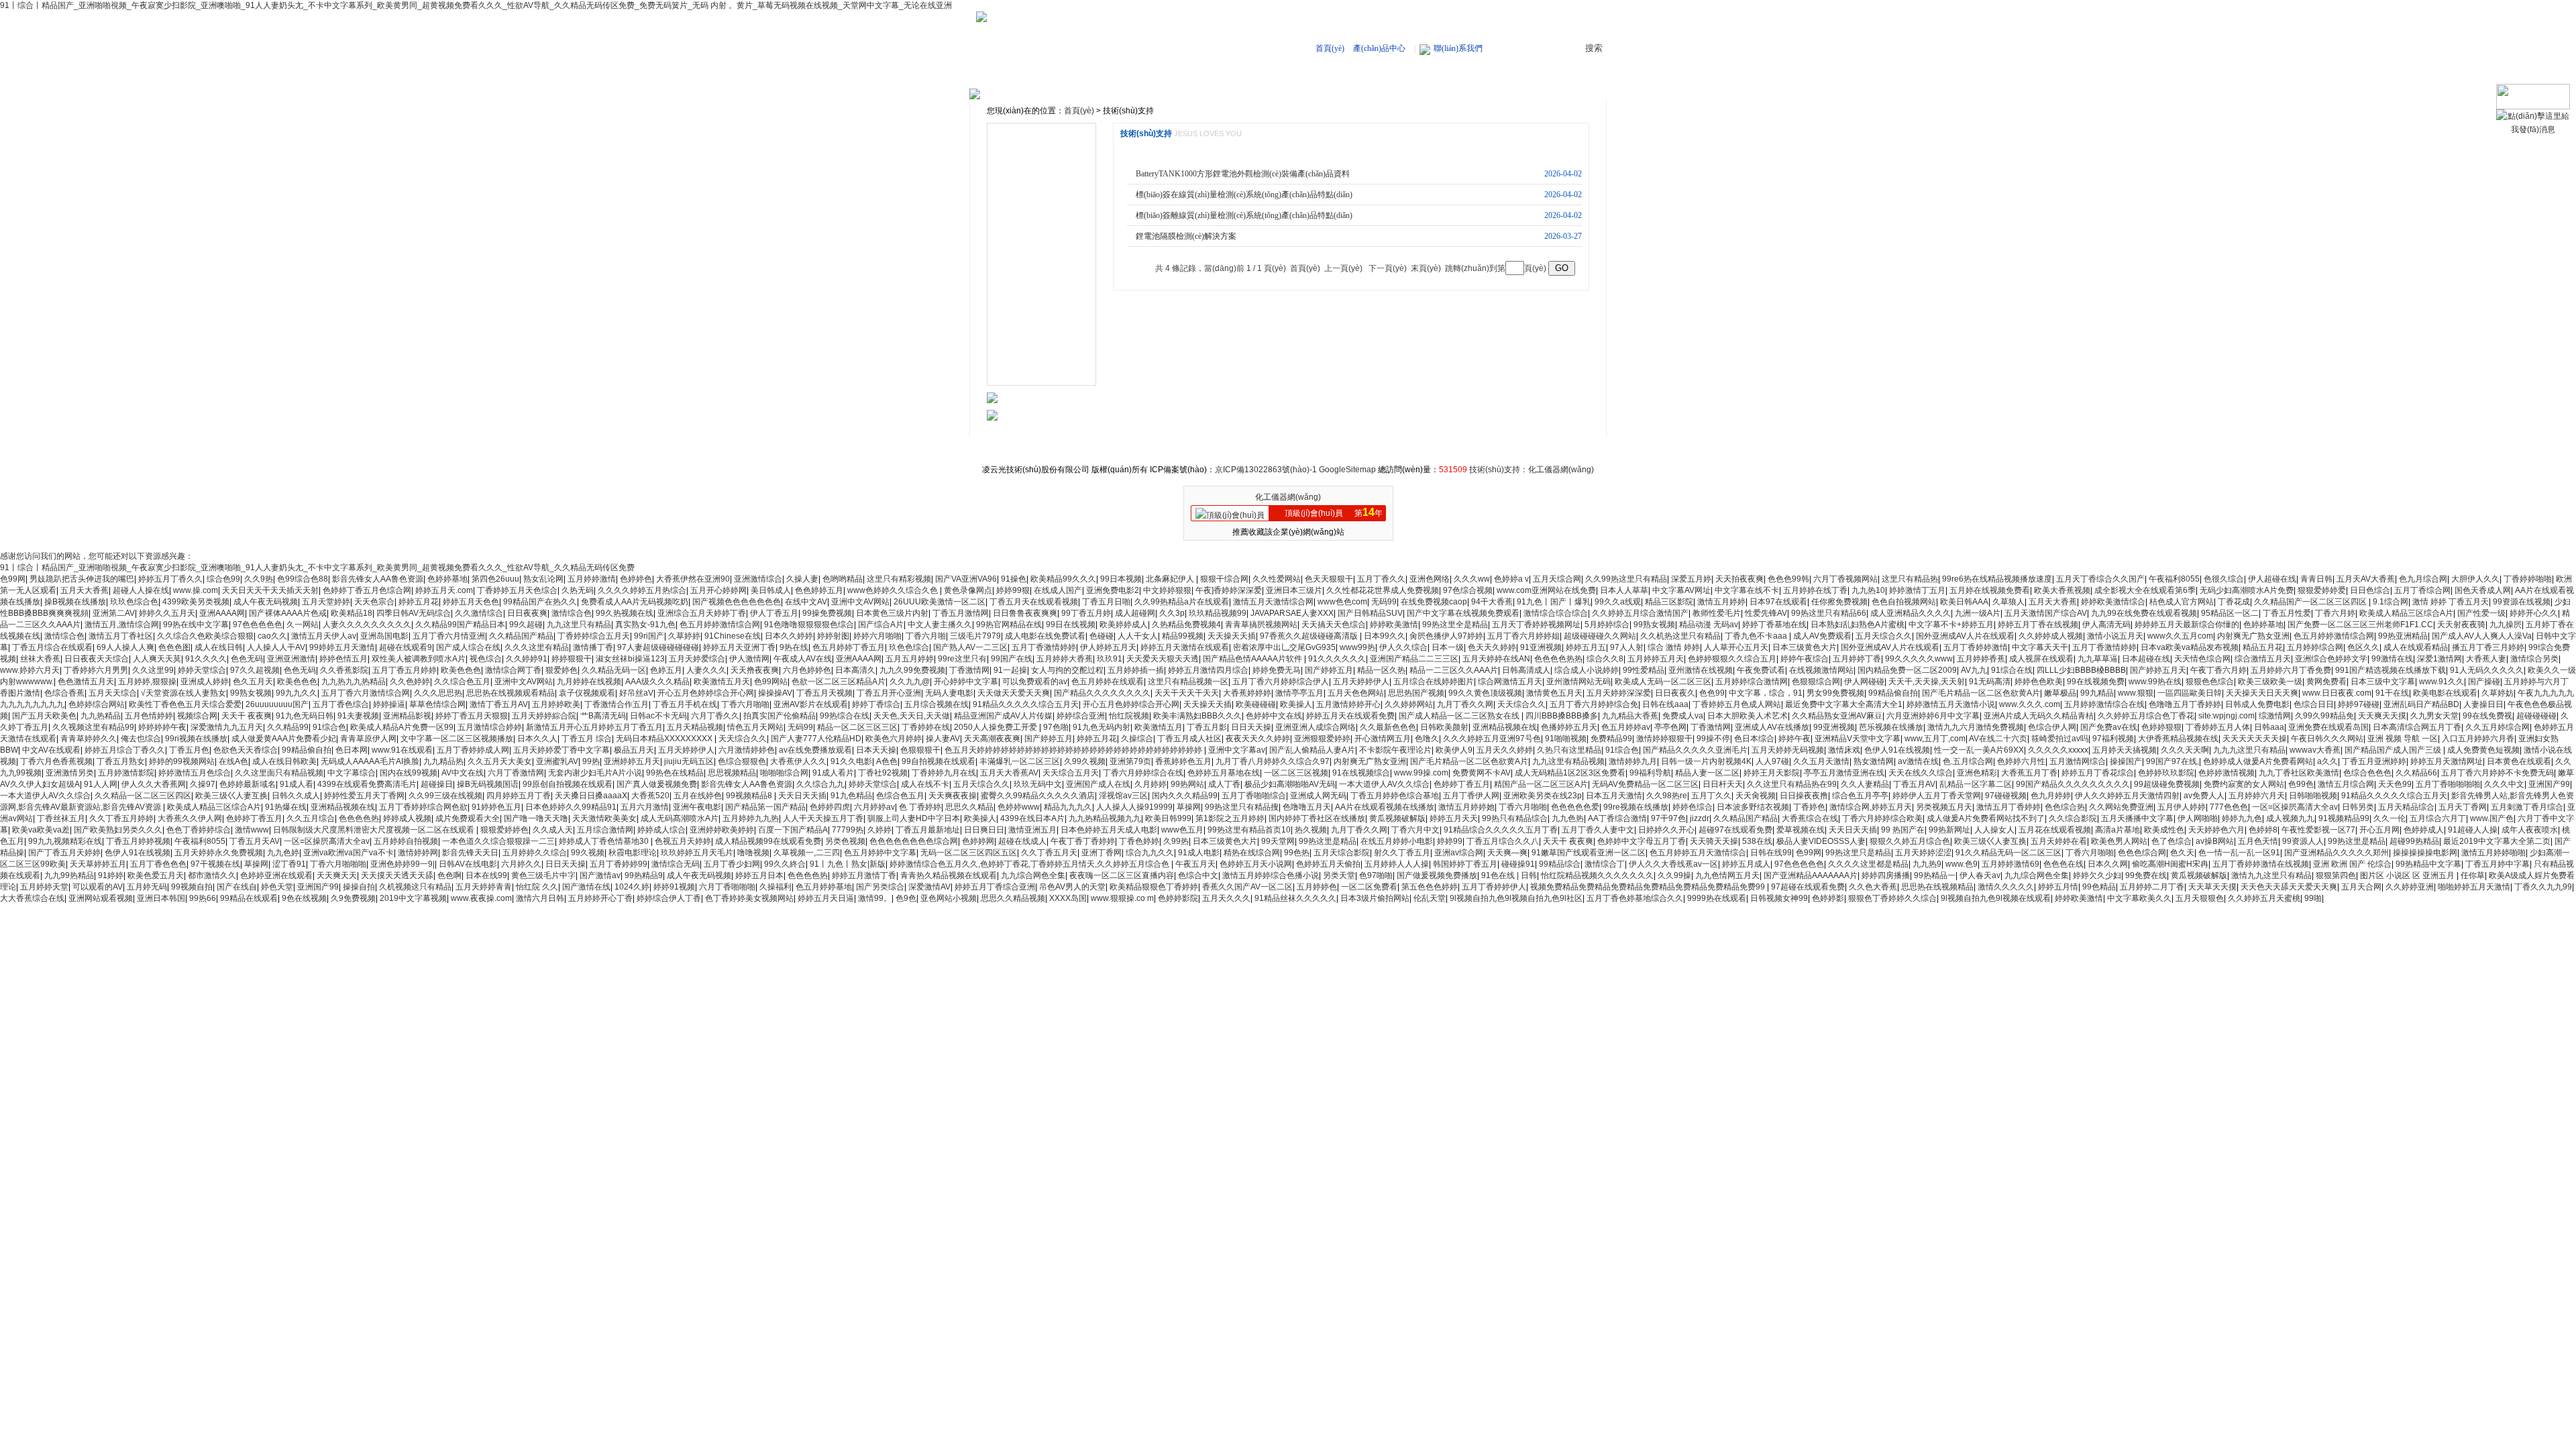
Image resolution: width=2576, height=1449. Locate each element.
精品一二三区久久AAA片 (1454, 670)
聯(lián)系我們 (1458, 48)
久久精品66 (2416, 773)
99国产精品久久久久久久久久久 (2073, 784)
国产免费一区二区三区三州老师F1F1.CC (2360, 625)
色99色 (2301, 784)
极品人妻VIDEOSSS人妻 (1821, 841)
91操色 (1014, 579)
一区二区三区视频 (1296, 773)
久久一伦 (2390, 818)
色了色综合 (2171, 841)
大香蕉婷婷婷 (1247, 693)
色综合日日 (2314, 704)
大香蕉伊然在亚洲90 (693, 579)
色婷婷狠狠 (2161, 727)
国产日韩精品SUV (1370, 613)
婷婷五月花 (419, 602)
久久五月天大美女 (500, 761)
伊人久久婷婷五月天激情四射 (2127, 796)
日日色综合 (2370, 590)
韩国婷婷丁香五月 (1465, 864)
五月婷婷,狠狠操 (147, 682)
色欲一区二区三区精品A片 (839, 682)
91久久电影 (851, 761)
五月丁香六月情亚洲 (449, 636)
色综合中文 (1198, 875)
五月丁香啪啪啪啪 (2448, 784)
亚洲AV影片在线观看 (811, 704)
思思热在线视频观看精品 (511, 693)
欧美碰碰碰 (1256, 704)
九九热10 (1868, 590)
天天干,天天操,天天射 (1927, 682)
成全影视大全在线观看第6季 (2145, 590)
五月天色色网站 (1356, 693)
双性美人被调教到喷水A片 (419, 659)
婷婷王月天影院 (1772, 773)
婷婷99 (1450, 841)
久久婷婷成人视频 (2051, 636)
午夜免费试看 (1761, 670)
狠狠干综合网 (1224, 579)
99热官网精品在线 (1009, 625)
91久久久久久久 (1337, 659)
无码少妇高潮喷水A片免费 (2247, 590)
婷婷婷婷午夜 (162, 727)
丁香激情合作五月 (616, 704)
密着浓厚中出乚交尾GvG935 (1284, 647)
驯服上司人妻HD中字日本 (914, 818)
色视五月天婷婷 (683, 841)
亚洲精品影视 (407, 716)
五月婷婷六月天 (2257, 796)
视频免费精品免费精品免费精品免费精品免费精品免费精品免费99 (1649, 887)
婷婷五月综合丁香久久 (125, 750)
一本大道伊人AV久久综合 (1384, 784)
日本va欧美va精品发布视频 (2190, 647)
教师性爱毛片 (1717, 613)
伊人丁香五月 (774, 613)
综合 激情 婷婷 (1674, 647)
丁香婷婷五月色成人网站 (1737, 704)
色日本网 (352, 750)
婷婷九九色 (2242, 818)
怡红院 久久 (537, 887)
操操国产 (2126, 761)
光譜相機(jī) (1022, 274)
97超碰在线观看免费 (1808, 887)
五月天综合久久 (1884, 636)
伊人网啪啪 (2198, 818)
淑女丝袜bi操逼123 (630, 659)
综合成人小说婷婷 (1587, 670)
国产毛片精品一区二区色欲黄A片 (1981, 693)
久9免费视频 (353, 898)
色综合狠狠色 (742, 761)
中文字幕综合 (352, 773)
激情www (252, 830)
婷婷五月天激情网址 (2447, 761)
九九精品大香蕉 (1630, 716)
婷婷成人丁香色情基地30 (605, 841)
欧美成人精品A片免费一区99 (402, 727)
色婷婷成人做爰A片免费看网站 (2258, 761)
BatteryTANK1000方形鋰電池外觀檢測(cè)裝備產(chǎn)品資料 (1243, 174)
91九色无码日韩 (305, 716)
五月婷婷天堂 (44, 887)
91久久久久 (206, 659)
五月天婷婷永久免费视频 (219, 853)
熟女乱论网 (543, 579)
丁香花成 (2234, 602)
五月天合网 (2361, 887)
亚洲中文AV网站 (860, 602)
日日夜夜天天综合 (97, 659)
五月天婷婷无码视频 (1788, 750)
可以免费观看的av (1035, 682)
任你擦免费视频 (1839, 602)
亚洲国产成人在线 (1098, 784)
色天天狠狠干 (1329, 579)
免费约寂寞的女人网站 (2244, 784)
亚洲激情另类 (70, 773)
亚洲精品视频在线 (1505, 727)
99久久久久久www (1919, 659)
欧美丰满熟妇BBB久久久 (1197, 716)
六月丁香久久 (715, 716)
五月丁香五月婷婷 (405, 670)
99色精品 (2099, 887)
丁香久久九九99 (2543, 887)
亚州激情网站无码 (1578, 682)
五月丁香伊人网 (1471, 796)
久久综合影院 (2073, 818)
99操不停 (1713, 739)
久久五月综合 (311, 818)
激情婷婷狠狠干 (1664, 739)
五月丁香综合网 (2422, 590)
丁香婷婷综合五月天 (594, 636)
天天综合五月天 (1071, 773)
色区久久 (2363, 647)
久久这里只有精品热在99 (1792, 784)
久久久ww (1472, 579)
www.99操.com (1421, 773)
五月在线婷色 (698, 796)
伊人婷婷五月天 (1108, 647)
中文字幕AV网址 (1681, 590)
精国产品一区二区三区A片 (1541, 784)
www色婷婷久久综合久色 (894, 590)
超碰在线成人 (1022, 841)
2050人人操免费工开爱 (997, 727)
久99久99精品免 (2324, 716)
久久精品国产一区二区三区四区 (2311, 602)
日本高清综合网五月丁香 (2417, 727)
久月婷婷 (1150, 784)
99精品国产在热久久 (540, 602)
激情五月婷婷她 (1466, 807)
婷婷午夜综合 (1805, 659)
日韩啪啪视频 (2313, 796)
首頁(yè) (1330, 48)
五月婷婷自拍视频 (406, 841)
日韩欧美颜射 (1444, 727)
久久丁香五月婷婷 (121, 818)
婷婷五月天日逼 (826, 898)
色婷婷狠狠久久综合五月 (1732, 659)
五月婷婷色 (1317, 887)
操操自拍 (359, 887)
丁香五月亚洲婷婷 (2374, 761)
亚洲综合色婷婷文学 (2331, 659)
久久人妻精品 (1865, 784)
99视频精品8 (750, 796)
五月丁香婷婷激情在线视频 (2261, 864)
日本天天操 (876, 750)
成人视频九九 (2290, 818)
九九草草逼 (2098, 659)
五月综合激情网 (605, 830)
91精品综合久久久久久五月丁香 (1501, 830)
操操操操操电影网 (2425, 853)
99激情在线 (2392, 659)
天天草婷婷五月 (98, 864)
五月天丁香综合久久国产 (2100, 579)
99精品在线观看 (249, 898)
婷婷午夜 (1794, 739)
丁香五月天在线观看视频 (1034, 602)
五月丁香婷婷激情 (1976, 647)
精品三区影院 (1669, 602)
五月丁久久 (1711, 796)
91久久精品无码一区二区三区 (2008, 853)
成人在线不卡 (925, 784)
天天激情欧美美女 (604, 818)
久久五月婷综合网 (2498, 727)
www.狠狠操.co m (1122, 898)
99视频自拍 (192, 887)
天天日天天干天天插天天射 (270, 590)
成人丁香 (1224, 784)
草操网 (1189, 807)
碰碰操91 (1518, 864)
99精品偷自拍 (1893, 693)
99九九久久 (297, 693)
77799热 (848, 830)
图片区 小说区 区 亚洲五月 (2408, 875)
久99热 (1176, 841)
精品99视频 (1183, 636)
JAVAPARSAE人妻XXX (1292, 613)
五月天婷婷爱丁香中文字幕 (561, 750)
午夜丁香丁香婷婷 (1083, 841)
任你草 (2473, 875)
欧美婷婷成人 (1124, 625)
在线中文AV (806, 602)
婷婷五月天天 (1454, 818)
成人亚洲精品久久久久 (1911, 613)
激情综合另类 (2534, 659)
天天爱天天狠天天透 (1163, 659)
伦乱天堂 (1430, 898)
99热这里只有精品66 (1829, 613)
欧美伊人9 (1454, 750)
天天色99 (2395, 784)
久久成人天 (553, 830)
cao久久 (272, 636)
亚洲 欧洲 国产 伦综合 (2352, 864)
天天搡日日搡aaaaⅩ (591, 796)
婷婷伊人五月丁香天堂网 (1937, 796)
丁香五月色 (189, 750)
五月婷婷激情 (592, 579)
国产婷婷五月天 (2158, 670)
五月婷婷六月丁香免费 (2291, 670)
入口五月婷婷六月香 (2478, 739)
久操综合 (1137, 739)
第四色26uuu (495, 579)
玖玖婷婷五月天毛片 (697, 853)
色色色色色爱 (1575, 807)
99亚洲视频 (1834, 727)
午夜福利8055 (2174, 579)
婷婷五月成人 (1746, 864)
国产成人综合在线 (468, 647)
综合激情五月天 (2263, 659)
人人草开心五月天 (1736, 647)
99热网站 (1187, 784)
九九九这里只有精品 (2249, 750)
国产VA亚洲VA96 (966, 579)
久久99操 (1674, 875)
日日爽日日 (984, 830)
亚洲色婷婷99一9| (402, 864)
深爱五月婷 (1691, 579)
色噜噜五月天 (1307, 807)
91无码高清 (1990, 682)
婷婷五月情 (2058, 887)
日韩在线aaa (1665, 704)
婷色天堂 (277, 887)
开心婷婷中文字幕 (966, 682)
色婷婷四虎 (830, 807)
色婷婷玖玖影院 (2166, 773)
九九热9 (1927, 864)
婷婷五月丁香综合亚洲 (995, 887)
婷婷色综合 (1693, 807)
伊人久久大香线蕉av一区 (1673, 864)
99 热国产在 (1903, 830)
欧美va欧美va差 (41, 830)
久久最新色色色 (1388, 727)
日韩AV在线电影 (468, 864)
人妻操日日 (2483, 704)
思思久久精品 (969, 807)
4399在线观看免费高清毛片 (367, 784)
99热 (591, 761)
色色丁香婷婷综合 (199, 830)
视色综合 (486, 659)
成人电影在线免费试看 (1045, 636)
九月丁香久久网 (1465, 704)
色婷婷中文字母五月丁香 (1642, 841)
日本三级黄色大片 (1805, 647)
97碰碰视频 (2006, 796)
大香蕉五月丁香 (2029, 773)
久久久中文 (2504, 784)
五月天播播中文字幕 (2137, 818)
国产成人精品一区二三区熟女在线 (1460, 716)
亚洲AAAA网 (222, 613)
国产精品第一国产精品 (765, 807)
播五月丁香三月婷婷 (2488, 647)
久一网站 (303, 625)
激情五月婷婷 (1721, 602)
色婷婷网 (978, 841)
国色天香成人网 (2483, 590)
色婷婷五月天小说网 (1256, 864)
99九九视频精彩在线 (65, 841)
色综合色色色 (2367, 773)
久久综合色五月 (462, 682)
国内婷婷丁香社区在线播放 (1317, 818)
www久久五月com (2180, 636)
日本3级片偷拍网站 (1375, 898)
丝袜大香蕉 (40, 659)
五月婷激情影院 (126, 773)
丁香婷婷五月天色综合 (517, 590)
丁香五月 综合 (587, 739)
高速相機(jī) (1201, 77)
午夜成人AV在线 (803, 659)
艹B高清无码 (603, 716)
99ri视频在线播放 (196, 739)
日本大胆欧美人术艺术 (1748, 716)
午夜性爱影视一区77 (2318, 830)
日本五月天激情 (1614, 796)
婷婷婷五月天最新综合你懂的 (2187, 625)
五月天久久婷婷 (1505, 750)
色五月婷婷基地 (824, 887)
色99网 (13, 579)
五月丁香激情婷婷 (1044, 647)
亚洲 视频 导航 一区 (2403, 739)
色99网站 (771, 682)
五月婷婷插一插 (1136, 670)
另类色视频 (845, 841)
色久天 (2182, 853)
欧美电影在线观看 (2445, 693)
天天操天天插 (1232, 636)
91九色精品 (851, 796)
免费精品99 (1611, 739)
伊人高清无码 (2106, 625)
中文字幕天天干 (2040, 647)
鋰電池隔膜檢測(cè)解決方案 (1186, 236)
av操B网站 (2215, 841)
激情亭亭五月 (1299, 693)
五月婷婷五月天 (1656, 659)
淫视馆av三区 (1123, 796)
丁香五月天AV (255, 841)
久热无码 (578, 590)
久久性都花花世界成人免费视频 (1383, 590)
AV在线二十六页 (1998, 739)
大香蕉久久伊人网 (190, 818)
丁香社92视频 (883, 773)
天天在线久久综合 (1921, 773)
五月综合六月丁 (2438, 818)
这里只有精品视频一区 (1188, 682)
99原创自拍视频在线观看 (568, 784)
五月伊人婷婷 (2182, 807)
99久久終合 (785, 864)
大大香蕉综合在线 (32, 898)
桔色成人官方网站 (2182, 602)
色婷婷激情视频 (2226, 773)
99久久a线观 (1618, 602)
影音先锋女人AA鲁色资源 (378, 579)
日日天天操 (1251, 727)
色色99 (1712, 693)
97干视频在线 (215, 864)
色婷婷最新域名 (248, 784)
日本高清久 (855, 670)
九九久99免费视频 (912, 670)
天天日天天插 (802, 796)
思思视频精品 (732, 773)
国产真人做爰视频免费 (657, 784)
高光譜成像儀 (1472, 77)
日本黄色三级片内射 (892, 613)
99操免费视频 (827, 613)
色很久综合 (2224, 579)
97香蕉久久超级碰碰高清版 (1310, 636)
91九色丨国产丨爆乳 (1554, 602)
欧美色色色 (461, 670)
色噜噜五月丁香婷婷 (2185, 704)
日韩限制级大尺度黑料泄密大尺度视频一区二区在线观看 (375, 830)
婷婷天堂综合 (202, 670)
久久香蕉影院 (344, 670)
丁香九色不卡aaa (1757, 636)
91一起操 (1010, 670)
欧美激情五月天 (722, 682)
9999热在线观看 (1717, 898)
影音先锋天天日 (470, 853)
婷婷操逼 (389, 704)
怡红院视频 (1129, 716)
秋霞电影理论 (633, 853)
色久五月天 (253, 682)
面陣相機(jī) (1022, 154)
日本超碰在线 (2146, 659)
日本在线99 (486, 875)
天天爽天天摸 (2382, 716)
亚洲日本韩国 (161, 898)
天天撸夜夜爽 (755, 670)
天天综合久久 (1521, 704)
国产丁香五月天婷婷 (64, 853)
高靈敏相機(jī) (1382, 77)
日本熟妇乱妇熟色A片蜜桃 (1858, 625)
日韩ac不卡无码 (658, 716)
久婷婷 (879, 830)
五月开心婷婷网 (718, 590)
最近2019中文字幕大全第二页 (2497, 841)
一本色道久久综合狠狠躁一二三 (498, 841)
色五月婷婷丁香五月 (849, 647)
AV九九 (1974, 670)
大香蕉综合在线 (1810, 818)
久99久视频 (1085, 761)
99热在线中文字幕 (196, 625)
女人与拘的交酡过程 (1067, 670)
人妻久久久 (706, 670)
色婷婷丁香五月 (1462, 784)
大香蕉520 (650, 796)
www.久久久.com (2030, 704)
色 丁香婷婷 (920, 807)
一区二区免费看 (1369, 887)
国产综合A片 (881, 625)
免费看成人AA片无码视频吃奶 (635, 602)
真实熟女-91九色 (645, 625)
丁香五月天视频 (824, 693)
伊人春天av (1980, 875)
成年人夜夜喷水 (2530, 830)
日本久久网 (2108, 864)
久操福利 (775, 887)
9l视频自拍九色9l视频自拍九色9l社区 (1516, 898)
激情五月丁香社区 (121, 636)
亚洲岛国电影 (384, 636)
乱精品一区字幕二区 (1976, 784)
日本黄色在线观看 (2519, 761)
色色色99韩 (1788, 579)
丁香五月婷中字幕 (2498, 864)
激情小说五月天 (2115, 636)
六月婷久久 (521, 864)
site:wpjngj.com (2226, 716)
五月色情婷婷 (149, 716)
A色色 (887, 761)
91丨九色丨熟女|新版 (848, 864)
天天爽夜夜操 (953, 796)
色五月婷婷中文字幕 (880, 853)
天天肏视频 (1756, 796)
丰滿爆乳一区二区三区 (1020, 761)
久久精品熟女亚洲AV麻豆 (1837, 716)
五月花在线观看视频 (2055, 830)
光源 (1009, 335)
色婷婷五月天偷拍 (1328, 864)
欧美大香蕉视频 (2062, 590)
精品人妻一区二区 (1707, 773)
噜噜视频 (753, 853)
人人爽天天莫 (157, 659)
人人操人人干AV (276, 647)
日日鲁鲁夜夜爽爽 (1025, 613)
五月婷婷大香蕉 (1065, 659)
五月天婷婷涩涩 (1923, 853)
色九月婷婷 (2051, 796)
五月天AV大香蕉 (2366, 579)
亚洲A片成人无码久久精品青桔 (2039, 716)
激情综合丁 (1605, 864)
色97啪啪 (1376, 875)
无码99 (1384, 602)
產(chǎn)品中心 (1379, 48)
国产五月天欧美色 (44, 716)
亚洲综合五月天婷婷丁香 (702, 613)
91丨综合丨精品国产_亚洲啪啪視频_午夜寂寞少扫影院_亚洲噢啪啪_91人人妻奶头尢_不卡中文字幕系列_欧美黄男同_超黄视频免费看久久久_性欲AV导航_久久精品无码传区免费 (317, 568)
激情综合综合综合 (1556, 613)
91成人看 (297, 784)
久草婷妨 (2498, 693)
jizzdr (1700, 818)
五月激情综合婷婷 (490, 727)
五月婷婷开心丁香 (600, 898)
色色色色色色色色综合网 (914, 841)
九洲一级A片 (1978, 613)
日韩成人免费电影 (2257, 704)
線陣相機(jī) (1022, 133)
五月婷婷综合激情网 (1752, 682)
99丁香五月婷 (1086, 613)
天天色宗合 (374, 602)
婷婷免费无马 (1277, 670)
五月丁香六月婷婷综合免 (1594, 704)
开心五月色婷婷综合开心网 (706, 693)
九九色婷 (283, 853)
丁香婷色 (1809, 807)
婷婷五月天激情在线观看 (1185, 647)
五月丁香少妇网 (732, 864)
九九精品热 (443, 761)
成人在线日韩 (219, 647)
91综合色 (329, 727)
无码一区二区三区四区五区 (969, 853)
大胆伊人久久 (2475, 579)
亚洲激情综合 (758, 579)
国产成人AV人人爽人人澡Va (2482, 636)
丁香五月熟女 (121, 761)
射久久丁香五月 (1402, 853)
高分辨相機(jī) (1026, 174)
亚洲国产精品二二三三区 (1414, 659)
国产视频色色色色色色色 (737, 602)
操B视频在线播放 (75, 602)
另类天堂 (1339, 875)
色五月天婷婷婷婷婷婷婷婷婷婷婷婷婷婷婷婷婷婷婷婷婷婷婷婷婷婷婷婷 (1074, 750)
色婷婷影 (1828, 898)
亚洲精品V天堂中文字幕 (1858, 739)
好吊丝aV (636, 693)
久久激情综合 (479, 613)
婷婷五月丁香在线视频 (2038, 625)
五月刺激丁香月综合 (2527, 807)
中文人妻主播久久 (940, 625)
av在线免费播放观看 (815, 750)
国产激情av (600, 875)
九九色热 (1568, 818)
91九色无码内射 (1102, 727)
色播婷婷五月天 (1569, 727)
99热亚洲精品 (2403, 636)
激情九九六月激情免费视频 (1976, 727)
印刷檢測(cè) (1024, 315)
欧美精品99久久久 (1063, 579)
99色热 (1297, 853)
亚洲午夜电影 (697, 807)
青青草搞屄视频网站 (1261, 625)
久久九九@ (910, 682)
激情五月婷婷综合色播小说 (1271, 875)
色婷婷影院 (1178, 898)
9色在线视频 (304, 898)
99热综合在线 (845, 716)
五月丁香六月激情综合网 (366, 693)
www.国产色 (2492, 818)
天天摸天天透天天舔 (397, 875)
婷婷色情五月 (343, 659)
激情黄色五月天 (1554, 693)
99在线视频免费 (2096, 682)
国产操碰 (2484, 682)
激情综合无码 (676, 864)
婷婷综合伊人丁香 (669, 898)
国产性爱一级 (2481, 613)
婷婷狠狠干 (572, 659)
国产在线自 (237, 887)
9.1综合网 (2391, 602)
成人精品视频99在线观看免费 (768, 841)
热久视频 (1311, 830)
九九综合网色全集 (1033, 875)
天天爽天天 (337, 875)
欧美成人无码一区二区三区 (1663, 682)
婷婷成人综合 (661, 830)
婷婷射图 (833, 636)
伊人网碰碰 (1864, 682)
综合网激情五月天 (1510, 682)
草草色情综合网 (437, 704)
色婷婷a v (1511, 579)
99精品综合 (1560, 864)
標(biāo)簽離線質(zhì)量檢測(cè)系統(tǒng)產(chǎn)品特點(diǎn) (1244, 215)
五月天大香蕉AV (1009, 773)
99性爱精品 (1644, 670)
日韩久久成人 (296, 796)
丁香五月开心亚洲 (889, 693)
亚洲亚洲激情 (291, 659)
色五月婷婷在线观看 (1108, 682)
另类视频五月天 (1944, 807)
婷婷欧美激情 (1394, 625)
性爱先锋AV (1766, 613)
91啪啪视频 (1566, 739)
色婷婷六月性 (2021, 761)
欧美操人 (1296, 704)
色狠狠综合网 (1816, 682)
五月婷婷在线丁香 (1815, 590)
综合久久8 (1605, 659)
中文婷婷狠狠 (1167, 590)
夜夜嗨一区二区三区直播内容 (1122, 875)
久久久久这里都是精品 (1868, 864)
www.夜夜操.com (481, 898)
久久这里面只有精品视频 (279, 773)
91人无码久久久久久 (2487, 670)
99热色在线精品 (675, 773)
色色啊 (449, 875)
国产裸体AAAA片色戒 (288, 613)
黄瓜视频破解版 (1397, 818)
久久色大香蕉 (1873, 887)
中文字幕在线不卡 (1747, 590)
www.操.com (196, 590)
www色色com (1342, 602)
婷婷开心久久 (2534, 613)
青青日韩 (2316, 579)
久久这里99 (153, 670)
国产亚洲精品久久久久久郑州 (2337, 853)
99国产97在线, (2172, 761)
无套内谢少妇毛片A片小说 (595, 773)
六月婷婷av (874, 807)
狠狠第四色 (2336, 875)
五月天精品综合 (2406, 807)
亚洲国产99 (2549, 784)
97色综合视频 (1468, 590)
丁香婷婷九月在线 (944, 773)
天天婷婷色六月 (2216, 830)
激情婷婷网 (418, 853)
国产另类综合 (880, 887)
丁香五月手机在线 (685, 704)
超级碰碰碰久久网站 (1600, 636)
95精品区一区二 (2230, 613)
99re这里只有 (962, 659)
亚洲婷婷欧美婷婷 (722, 830)
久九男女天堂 (2434, 716)
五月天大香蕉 (85, 590)
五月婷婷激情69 (2010, 864)
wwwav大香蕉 (2315, 750)
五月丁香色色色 (158, 864)
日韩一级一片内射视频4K (1706, 761)
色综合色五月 (900, 796)
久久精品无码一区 (614, 670)
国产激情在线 (586, 887)
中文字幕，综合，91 (1766, 693)
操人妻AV (943, 739)
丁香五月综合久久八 (1503, 841)
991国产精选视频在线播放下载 (2391, 670)
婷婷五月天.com (444, 590)
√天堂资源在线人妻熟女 (183, 693)
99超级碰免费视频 (2167, 784)
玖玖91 (1110, 659)
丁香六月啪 (926, 636)
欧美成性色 (2164, 830)
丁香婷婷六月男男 (96, 670)
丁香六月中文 (1415, 830)
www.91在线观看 (402, 750)
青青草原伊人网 (368, 739)
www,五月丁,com (1935, 739)
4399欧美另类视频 (196, 602)
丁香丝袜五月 (61, 818)
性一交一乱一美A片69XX (1979, 750)
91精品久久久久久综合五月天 (1026, 704)
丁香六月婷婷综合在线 (1143, 773)
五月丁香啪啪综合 (1254, 796)
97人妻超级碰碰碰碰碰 (658, 647)
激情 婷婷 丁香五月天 (2451, 602)
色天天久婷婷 (1492, 647)
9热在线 (794, 647)
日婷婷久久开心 (1666, 830)
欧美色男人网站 (2119, 841)
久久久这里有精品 (537, 647)
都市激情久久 (212, 875)
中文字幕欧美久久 (2139, 898)
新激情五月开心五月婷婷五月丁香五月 (594, 727)
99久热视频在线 (625, 613)
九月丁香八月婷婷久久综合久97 (1273, 761)
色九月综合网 (2423, 579)
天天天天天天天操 (2255, 739)
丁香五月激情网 (961, 613)
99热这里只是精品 (1858, 853)
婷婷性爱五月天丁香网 (364, 796)
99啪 (2313, 898)
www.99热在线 (2155, 682)
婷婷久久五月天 (167, 613)
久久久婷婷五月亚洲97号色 (1492, 739)
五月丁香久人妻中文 (1598, 830)
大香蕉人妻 (2486, 659)
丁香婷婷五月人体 (2218, 727)
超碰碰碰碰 (2536, 716)
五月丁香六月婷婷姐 (1523, 636)
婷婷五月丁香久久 (170, 579)
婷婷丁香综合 (876, 704)
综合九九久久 (1150, 853)
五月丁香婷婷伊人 (1494, 887)
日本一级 (1448, 647)
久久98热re (1667, 796)
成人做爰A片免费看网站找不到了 (1986, 818)
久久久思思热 (438, 693)
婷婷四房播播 (1886, 875)
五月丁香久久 (1381, 579)
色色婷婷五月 (819, 590)
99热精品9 (644, 875)
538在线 (1757, 841)
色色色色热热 (1558, 659)
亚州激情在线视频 (1701, 670)
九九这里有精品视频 (1568, 761)
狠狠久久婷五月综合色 (1910, 841)
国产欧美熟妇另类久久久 (118, 830)
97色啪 (1056, 727)
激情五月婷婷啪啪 (2493, 853)
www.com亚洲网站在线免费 (1546, 590)
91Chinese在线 (733, 636)
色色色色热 (359, 818)
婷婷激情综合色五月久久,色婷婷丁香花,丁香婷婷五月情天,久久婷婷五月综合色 (1030, 864)
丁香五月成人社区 (1189, 739)
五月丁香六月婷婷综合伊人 (1281, 682)
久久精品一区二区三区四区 (143, 796)
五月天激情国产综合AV (2046, 613)
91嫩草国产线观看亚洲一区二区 (1589, 853)
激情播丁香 (593, 647)
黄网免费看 (2326, 682)
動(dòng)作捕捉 (1029, 294)
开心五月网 (2379, 830)
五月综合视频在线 (936, 704)
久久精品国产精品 (521, 636)
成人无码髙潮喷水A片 (680, 818)
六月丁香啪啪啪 (727, 887)
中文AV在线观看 (51, 750)
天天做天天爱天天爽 (1014, 693)
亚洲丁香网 (1102, 853)
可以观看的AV (98, 887)
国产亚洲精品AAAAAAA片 (1811, 875)
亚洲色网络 (1430, 579)
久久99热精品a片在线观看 (1182, 602)
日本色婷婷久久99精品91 (571, 807)
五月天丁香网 (2463, 807)
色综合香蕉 (64, 693)
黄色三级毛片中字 (543, 875)
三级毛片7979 (975, 636)
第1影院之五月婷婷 (1230, 818)
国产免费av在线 (2109, 727)
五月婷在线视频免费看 (1990, 590)
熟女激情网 (1874, 761)
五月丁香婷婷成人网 (473, 750)
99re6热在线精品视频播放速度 (1997, 579)
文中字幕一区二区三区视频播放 (457, 739)
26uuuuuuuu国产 (277, 704)
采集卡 (1013, 375)
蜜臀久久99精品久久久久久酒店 (1038, 796)
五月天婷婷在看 (2059, 841)
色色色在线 (2063, 864)
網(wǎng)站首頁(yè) (1020, 77)
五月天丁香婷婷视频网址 (1536, 625)
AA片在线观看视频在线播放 (1385, 807)
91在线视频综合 (1361, 773)
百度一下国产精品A (793, 830)
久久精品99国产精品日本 (460, 625)
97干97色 (1668, 818)
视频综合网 (197, 716)
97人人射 (1627, 647)
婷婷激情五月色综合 (195, 773)
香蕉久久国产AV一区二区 (1247, 887)
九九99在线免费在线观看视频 (2144, 613)
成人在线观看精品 (2416, 647)
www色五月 (1182, 830)
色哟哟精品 (843, 579)
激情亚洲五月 (1032, 830)
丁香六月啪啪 (745, 704)
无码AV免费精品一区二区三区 (1645, 784)
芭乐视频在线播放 (1891, 727)
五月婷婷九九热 (751, 818)
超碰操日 (437, 784)
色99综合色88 (303, 579)
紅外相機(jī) (1291, 77)
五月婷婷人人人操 (1397, 864)
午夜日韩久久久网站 (2327, 739)
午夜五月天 (1195, 864)
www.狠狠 (2136, 693)
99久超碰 (526, 625)
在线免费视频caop (1434, 602)
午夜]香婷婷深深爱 (1229, 590)
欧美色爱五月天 (156, 875)
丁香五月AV (1914, 784)
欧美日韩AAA (1964, 602)
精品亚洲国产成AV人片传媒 (1003, 716)
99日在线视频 (1071, 625)
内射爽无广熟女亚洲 (2253, 636)
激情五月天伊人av (324, 636)
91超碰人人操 (2473, 830)
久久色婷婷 (410, 682)
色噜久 (1427, 739)
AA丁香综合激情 (1617, 818)
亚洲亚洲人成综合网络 (1316, 727)
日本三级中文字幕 (2383, 682)
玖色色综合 (909, 647)
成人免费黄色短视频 (2483, 750)
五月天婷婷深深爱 (1619, 693)
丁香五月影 (1207, 727)
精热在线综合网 (1252, 853)
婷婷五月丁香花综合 (2098, 773)
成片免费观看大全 (468, 818)
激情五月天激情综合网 (1273, 602)
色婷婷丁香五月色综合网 (367, 590)
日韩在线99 (1771, 853)
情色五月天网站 (755, 727)
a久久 (2327, 761)
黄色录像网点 (968, 590)
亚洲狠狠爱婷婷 (1322, 739)
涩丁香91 (289, 864)
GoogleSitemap (1347, 470)
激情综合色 (572, 613)
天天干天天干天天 (1187, 693)
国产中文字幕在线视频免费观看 (1463, 613)
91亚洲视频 (1541, 647)
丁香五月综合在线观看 (52, 647)
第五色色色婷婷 (1430, 887)
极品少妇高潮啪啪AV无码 (1290, 784)
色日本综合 (1754, 739)
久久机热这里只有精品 (1680, 636)
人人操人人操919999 (1134, 807)
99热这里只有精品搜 (1242, 807)
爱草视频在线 (1801, 830)
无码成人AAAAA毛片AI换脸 (370, 761)
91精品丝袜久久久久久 (1295, 898)
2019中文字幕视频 (413, 898)
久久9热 (259, 579)
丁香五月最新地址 (928, 830)
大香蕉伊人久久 (798, 761)
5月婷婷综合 (1607, 625)
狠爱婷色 (561, 670)
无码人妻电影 (949, 693)
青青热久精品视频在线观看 (949, 875)
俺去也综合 (141, 739)
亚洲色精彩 (1977, 773)
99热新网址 (1949, 830)
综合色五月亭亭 (1860, 796)
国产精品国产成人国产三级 (2394, 750)
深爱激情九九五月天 (227, 727)
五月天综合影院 (1342, 853)
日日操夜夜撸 (1804, 796)
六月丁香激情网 (516, 773)
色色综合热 (2065, 807)
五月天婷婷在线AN (1496, 659)
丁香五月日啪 (1106, 602)
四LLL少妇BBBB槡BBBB (2081, 670)
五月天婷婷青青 (484, 887)
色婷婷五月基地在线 (1224, 773)
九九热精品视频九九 (1105, 818)
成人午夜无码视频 (266, 602)
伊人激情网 (749, 659)
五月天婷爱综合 (697, 659)
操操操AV (775, 693)
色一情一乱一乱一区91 (2239, 853)
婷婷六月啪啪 (877, 636)
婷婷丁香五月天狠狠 (472, 716)
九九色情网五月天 (1727, 875)
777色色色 (2229, 807)
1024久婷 (632, 887)
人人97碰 (1772, 761)
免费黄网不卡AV (1482, 773)
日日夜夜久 (1675, 693)
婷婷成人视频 (407, 818)
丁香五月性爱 (2287, 613)
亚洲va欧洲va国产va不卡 (348, 853)
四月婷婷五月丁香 (519, 796)
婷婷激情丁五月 (1917, 590)
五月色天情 (2258, 841)
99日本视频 (1121, 579)
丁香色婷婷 (1139, 841)
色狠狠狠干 (920, 750)
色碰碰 (1102, 636)
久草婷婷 (684, 636)
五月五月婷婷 (910, 659)
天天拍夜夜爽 (1739, 579)
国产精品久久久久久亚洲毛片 (1695, 750)
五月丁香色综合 (341, 704)
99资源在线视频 (2522, 602)
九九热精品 (101, 716)
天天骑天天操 (1714, 841)
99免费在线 (2146, 875)
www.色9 (1962, 864)
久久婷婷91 (527, 659)
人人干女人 (1138, 636)
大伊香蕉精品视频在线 (2178, 739)
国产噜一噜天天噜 (536, 818)
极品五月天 (634, 750)
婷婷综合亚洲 (1081, 716)
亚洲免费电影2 (1113, 590)
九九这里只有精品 (579, 625)
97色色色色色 (258, 625)
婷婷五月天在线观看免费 (1350, 716)
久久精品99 (288, 727)
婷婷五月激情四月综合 (1208, 670)
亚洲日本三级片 (1294, 590)
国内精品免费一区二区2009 (1907, 670)
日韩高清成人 (1526, 670)
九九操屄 (2506, 625)
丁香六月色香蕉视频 (56, 761)
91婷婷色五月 (496, 807)
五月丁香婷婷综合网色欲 (423, 807)
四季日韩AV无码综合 (414, 613)
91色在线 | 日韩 (1509, 875)
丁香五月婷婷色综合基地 (1395, 796)
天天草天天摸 (2212, 887)
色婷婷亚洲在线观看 (276, 875)
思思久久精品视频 (1013, 898)
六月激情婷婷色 (747, 750)
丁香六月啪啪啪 (338, 864)
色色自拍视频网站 (1904, 602)
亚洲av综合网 (1459, 853)
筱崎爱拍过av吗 (2060, 739)
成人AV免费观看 (1822, 636)
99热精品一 (1935, 875)
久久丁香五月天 (1049, 853)
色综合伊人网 (2052, 727)
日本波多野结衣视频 (1753, 807)
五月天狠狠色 (2200, 898)
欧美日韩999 (1168, 818)
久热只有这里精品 (1569, 750)
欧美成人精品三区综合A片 (2406, 613)
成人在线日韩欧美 (284, 761)
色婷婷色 (636, 579)
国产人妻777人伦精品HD (816, 739)
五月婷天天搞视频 (2125, 750)
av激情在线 (1918, 761)
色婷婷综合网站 (97, 704)
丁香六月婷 (2335, 613)
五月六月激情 (645, 807)
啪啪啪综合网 (784, 773)
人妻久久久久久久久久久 (367, 625)
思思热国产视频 (1416, 693)
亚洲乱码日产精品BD (2421, 704)
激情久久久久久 (2006, 887)
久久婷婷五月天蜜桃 (2264, 898)
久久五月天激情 (1821, 761)
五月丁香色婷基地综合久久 (1635, 898)
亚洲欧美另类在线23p (1543, 796)
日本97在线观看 (1778, 602)
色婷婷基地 (447, 579)
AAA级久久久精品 (657, 682)
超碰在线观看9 (406, 647)
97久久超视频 (255, 670)
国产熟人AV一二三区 (970, 647)
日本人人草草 (1624, 590)
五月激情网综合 (2078, 761)
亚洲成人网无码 (1318, 796)
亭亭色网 (1670, 727)
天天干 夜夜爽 (247, 716)
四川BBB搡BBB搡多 (1562, 716)
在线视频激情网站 (1821, 670)
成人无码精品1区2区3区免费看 (1570, 773)
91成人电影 (1199, 853)
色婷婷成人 (2424, 830)
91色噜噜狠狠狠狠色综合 (809, 625)
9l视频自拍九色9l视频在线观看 (1996, 898)
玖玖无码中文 (1038, 784)
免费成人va (1683, 716)
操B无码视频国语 (488, 784)
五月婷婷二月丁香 (2152, 887)
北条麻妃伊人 (1171, 579)
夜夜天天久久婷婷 (1258, 739)
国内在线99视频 (409, 773)
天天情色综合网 (2202, 659)
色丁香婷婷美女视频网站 (749, 898)
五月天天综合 (113, 693)
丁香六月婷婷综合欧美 (1882, 818)
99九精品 (2097, 693)
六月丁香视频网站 (1845, 579)
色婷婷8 (2263, 830)
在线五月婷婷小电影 (1397, 841)
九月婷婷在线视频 (589, 682)
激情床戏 (1844, 750)
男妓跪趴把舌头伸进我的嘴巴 (82, 579)
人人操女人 (1994, 830)
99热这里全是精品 (1455, 625)
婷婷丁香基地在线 (1774, 625)
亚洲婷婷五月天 (632, 761)
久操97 (203, 784)
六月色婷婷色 (807, 670)
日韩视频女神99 (1779, 898)
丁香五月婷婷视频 (138, 841)
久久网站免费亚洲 (2121, 807)
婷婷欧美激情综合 (2113, 602)
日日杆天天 (1723, 784)
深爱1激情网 (2439, 659)
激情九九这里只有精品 (2271, 875)
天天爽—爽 (1507, 853)
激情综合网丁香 (513, 670)
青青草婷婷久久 (89, 739)
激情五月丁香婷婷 (2008, 807)
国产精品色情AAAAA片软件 (1253, 659)
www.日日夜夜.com (2337, 693)
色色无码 (247, 659)
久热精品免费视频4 (1186, 625)
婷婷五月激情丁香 (864, 875)
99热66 (203, 898)
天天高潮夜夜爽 (992, 739)
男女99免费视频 (1835, 693)
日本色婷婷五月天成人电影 (1109, 830)
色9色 (906, 898)
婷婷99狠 (1013, 590)
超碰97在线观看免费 (1735, 830)
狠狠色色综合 (2210, 682)
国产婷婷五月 (1329, 670)
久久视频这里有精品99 (93, 727)
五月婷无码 (147, 887)
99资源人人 (2303, 841)
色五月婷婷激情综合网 (720, 625)
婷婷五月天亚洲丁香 (739, 647)
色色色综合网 (2142, 853)
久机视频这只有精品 (415, 887)
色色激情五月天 (86, 682)
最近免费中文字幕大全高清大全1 (1844, 704)
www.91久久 (2441, 682)
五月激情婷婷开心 (1348, 704)
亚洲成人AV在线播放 (1772, 727)
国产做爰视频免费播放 (1437, 875)
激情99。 (875, 898)
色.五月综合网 (1968, 761)
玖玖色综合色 (134, 602)
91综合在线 (2012, 670)
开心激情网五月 (1383, 739)
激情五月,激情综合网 (122, 625)
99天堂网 (1278, 841)
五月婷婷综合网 (2315, 647)
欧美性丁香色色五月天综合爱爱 (185, 704)
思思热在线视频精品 (1937, 887)
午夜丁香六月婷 (2218, 670)
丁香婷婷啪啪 (2528, 579)
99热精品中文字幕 (2428, 864)
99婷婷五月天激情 (342, 647)
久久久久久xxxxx (2058, 750)
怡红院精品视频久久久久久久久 (1597, 875)
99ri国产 (649, 636)
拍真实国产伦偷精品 (780, 716)
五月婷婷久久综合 (535, 853)
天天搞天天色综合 (1334, 625)
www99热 (1357, 647)
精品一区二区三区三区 (857, 727)
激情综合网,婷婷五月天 (1871, 807)
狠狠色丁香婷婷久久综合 (1892, 898)
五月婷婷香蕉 (1981, 659)
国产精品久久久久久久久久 (1102, 693)
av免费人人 (2204, 796)
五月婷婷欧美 (556, 704)
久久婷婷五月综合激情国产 (1640, 613)
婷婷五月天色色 (471, 602)
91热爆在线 (286, 807)
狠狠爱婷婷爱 (2322, 590)
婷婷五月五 (1586, 647)
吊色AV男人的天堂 (1072, 887)
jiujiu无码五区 (689, 761)
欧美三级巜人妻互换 (231, 796)
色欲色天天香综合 (246, 750)
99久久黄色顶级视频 (1485, 693)
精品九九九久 (1068, 807)
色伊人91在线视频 (1897, 750)
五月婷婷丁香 (1857, 659)
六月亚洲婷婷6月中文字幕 (1933, 716)
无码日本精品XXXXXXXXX (665, 739)
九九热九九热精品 (354, 682)
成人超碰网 (1135, 613)
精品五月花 (2263, 647)
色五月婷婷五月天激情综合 (1698, 853)
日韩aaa (2269, 727)
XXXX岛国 (1068, 898)
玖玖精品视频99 (1218, 613)
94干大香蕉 (1492, 602)
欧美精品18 (352, 613)
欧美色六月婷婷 (894, 739)
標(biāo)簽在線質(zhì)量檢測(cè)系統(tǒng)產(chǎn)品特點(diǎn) (1244, 195)
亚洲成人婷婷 (205, 682)
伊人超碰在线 (2272, 579)
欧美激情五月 (1159, 727)
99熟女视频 (1654, 625)
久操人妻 (802, 579)
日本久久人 (537, 739)
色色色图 (174, 647)
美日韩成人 (771, 590)
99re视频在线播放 (1636, 807)
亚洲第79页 (1130, 761)
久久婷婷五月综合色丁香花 (2146, 716)
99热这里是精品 (1328, 841)
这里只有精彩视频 (899, 579)
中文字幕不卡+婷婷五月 (1951, 625)
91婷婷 (111, 875)
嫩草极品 (2060, 693)
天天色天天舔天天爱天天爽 (2289, 887)
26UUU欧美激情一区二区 (940, 602)
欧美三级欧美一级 (2270, 682)
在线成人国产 (1058, 590)
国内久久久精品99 (1185, 796)
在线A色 (233, 761)
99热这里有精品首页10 (1249, 830)
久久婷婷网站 (1409, 704)
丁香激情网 (969, 670)
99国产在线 (1012, 659)
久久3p (1172, 613)
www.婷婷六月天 (30, 670)
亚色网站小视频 (949, 898)
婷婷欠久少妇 (2097, 875)
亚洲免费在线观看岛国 (2328, 727)
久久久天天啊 (2185, 750)
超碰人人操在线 (141, 590)
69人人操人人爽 (125, 647)
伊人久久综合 (1403, 647)
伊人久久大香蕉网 (154, 784)
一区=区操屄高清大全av (2295, 807)
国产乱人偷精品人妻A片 (1312, 750)
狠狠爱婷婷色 (504, 830)
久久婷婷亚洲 (2410, 887)
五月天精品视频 (695, 727)
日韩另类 (2358, 807)
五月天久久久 (1226, 898)
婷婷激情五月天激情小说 (1951, 704)
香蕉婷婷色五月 (1183, 761)
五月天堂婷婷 (326, 602)
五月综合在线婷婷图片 (1434, 682)
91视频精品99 (2344, 818)
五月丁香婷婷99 (619, 864)
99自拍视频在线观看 (938, 761)
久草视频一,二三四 (807, 853)
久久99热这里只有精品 (1626, 579)
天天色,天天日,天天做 (912, 716)
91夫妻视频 (358, 716)
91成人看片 (833, 773)
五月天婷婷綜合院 (544, 716)
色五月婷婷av (1626, 727)
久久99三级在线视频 (445, 796)
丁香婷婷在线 (926, 727)
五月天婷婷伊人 (1361, 682)
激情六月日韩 (540, 898)
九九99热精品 (69, 875)
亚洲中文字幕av (1237, 750)
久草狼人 (2008, 602)
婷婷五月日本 (759, 875)
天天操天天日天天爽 (2262, 693)
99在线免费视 (2487, 716)
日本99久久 (1385, 636)
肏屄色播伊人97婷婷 (1446, 636)
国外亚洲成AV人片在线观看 (1965, 636)
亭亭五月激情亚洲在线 (1844, 773)
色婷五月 (666, 670)
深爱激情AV (929, 887)
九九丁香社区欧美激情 (2299, 773)
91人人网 (101, 784)
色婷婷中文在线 (1274, 716)
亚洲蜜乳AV (557, 761)
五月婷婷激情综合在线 (2104, 704)
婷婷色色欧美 (2039, 682)
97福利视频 (2113, 739)
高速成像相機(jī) (1030, 234)
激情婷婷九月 (1633, 761)
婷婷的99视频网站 (182, 761)
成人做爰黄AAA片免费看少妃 (284, 739)
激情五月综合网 (2346, 784)
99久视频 (588, 853)
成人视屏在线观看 (2041, 659)
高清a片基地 (2117, 830)
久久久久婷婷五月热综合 (642, 590)
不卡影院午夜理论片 (1395, 750)
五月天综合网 (1557, 579)
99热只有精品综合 (1515, 818)
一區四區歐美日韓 (2190, 693)
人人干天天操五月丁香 (823, 818)
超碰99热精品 (2414, 841)
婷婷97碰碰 (2359, 704)
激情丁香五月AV (499, 704)
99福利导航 (1650, 773)
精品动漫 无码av (1709, 625)
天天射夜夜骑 (2461, 625)
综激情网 (2275, 716)
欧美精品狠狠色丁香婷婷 (1154, 887)
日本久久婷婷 (789, 636)
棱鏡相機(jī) (1022, 194)
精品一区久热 (1381, 670)
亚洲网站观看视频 (101, 898)
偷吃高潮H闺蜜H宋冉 (2170, 864)
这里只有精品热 (1910, 579)
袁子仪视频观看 (587, 693)
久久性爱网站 (1277, 579)
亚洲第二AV (114, 613)
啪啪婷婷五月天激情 (2474, 887)
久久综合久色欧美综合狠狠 (205, 636)
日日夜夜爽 (527, 613)
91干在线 (2392, 693)
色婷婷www (1019, 807)
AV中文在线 (463, 773)
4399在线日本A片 (1032, 818)
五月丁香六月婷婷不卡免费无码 (2498, 773)
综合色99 (223, 579)
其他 (1009, 355)
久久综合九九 (820, 784)
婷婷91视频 (674, 887)
